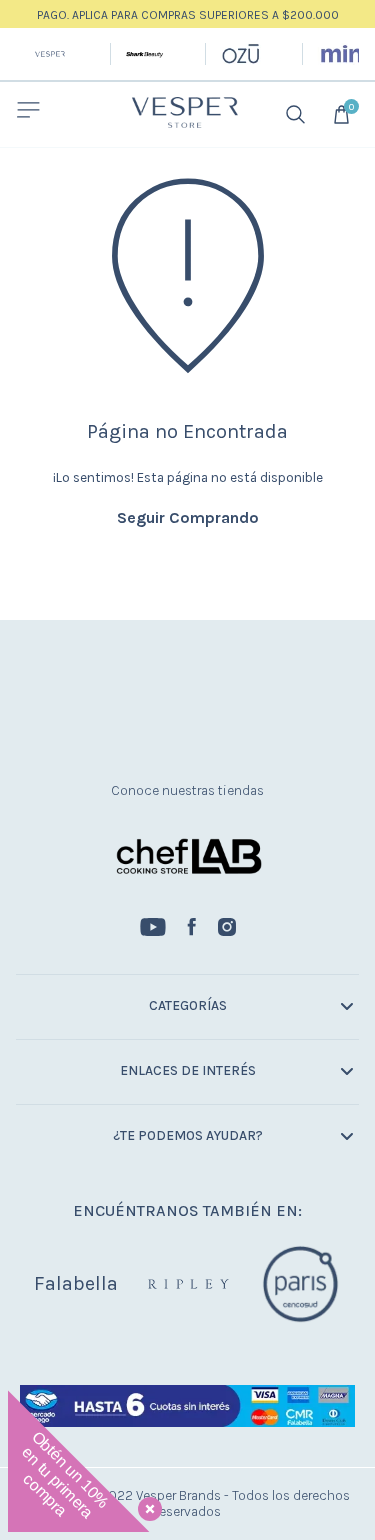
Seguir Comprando (188, 517)
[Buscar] (298, 114)
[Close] (146, 1505)
